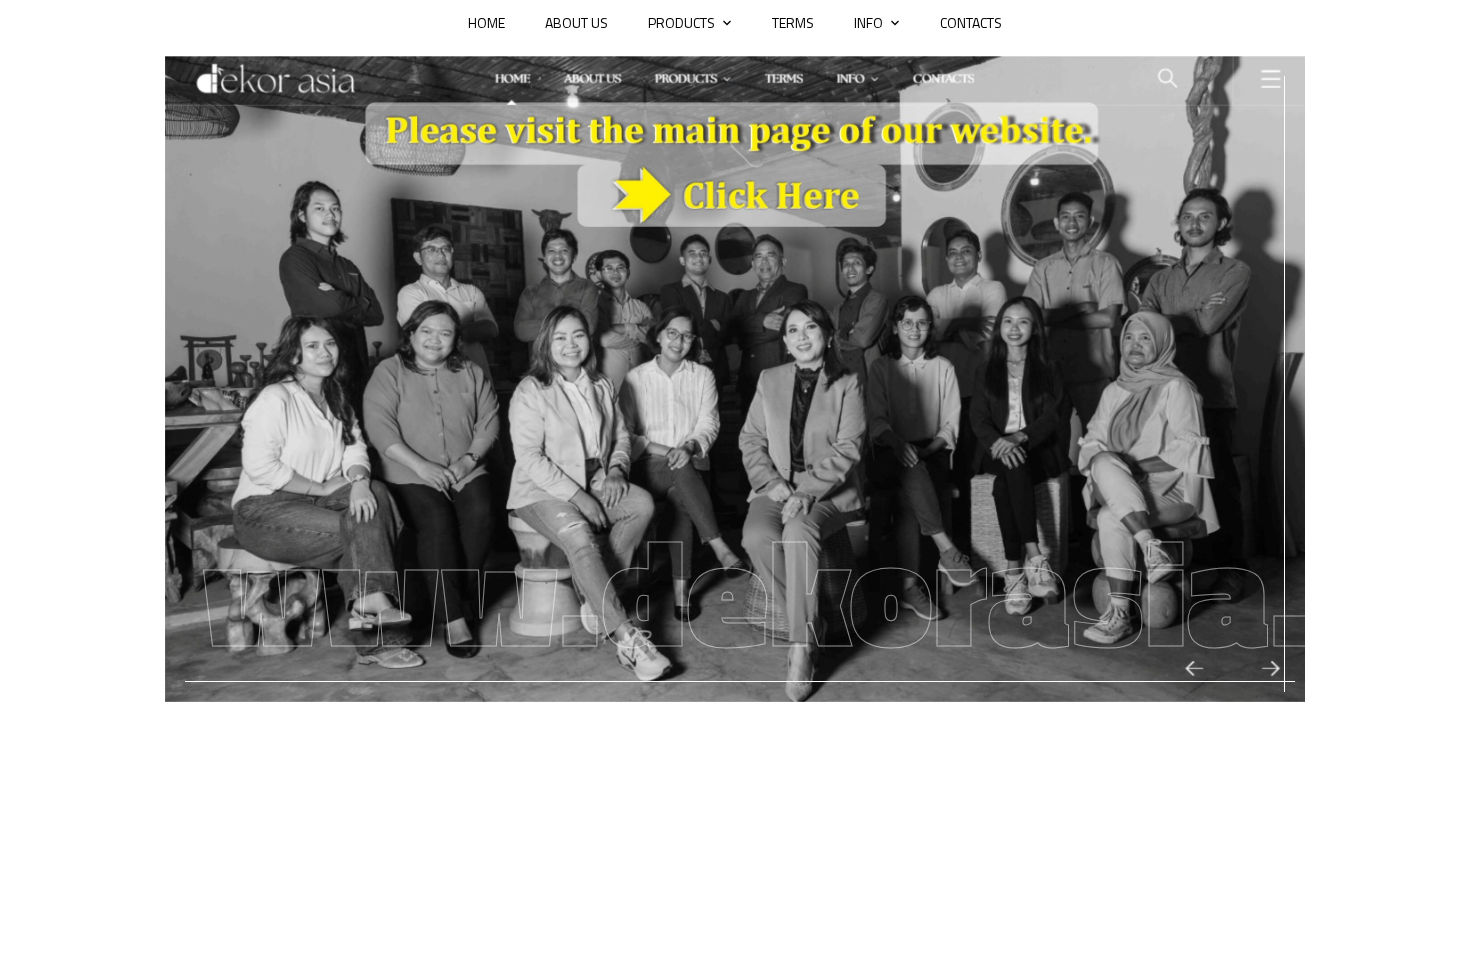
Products (681, 22)
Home (486, 22)
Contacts (971, 22)
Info (868, 22)
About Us (576, 22)
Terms (793, 22)
